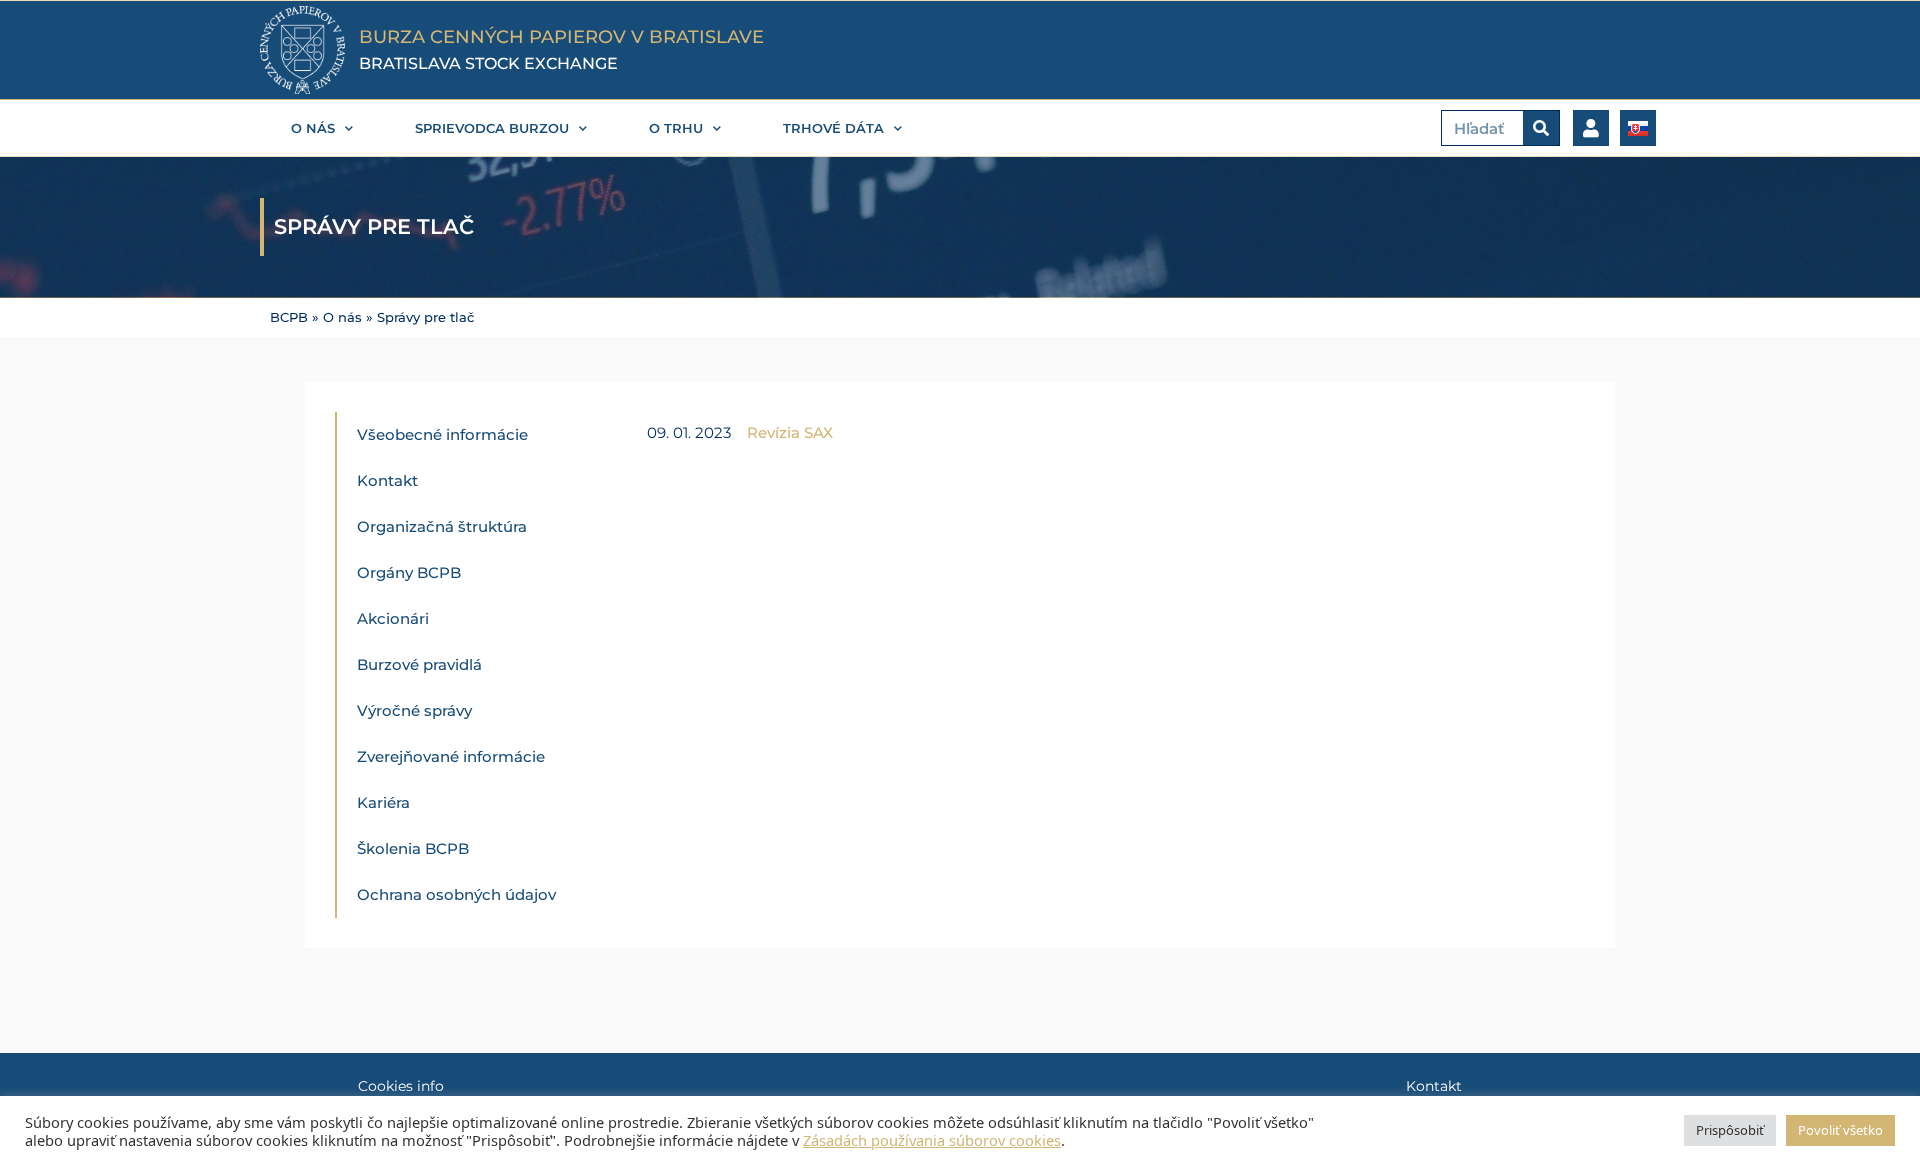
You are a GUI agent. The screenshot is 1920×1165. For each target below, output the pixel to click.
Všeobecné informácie (442, 434)
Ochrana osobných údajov (456, 894)
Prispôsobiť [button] (1730, 1130)
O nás (313, 128)
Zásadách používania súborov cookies (932, 1140)
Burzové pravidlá (419, 664)
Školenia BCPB (413, 848)
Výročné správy (414, 710)
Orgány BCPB (409, 572)
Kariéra (383, 802)
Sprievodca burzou (492, 128)
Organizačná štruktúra (442, 526)
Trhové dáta (833, 128)
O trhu (676, 128)
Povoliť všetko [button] (1840, 1130)
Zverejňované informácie (451, 756)
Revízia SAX (790, 432)
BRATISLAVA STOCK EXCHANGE (488, 63)
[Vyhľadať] (1541, 128)
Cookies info (401, 1086)
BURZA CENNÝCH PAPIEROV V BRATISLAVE (561, 37)
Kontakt (387, 480)
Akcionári (393, 618)
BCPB (289, 317)
